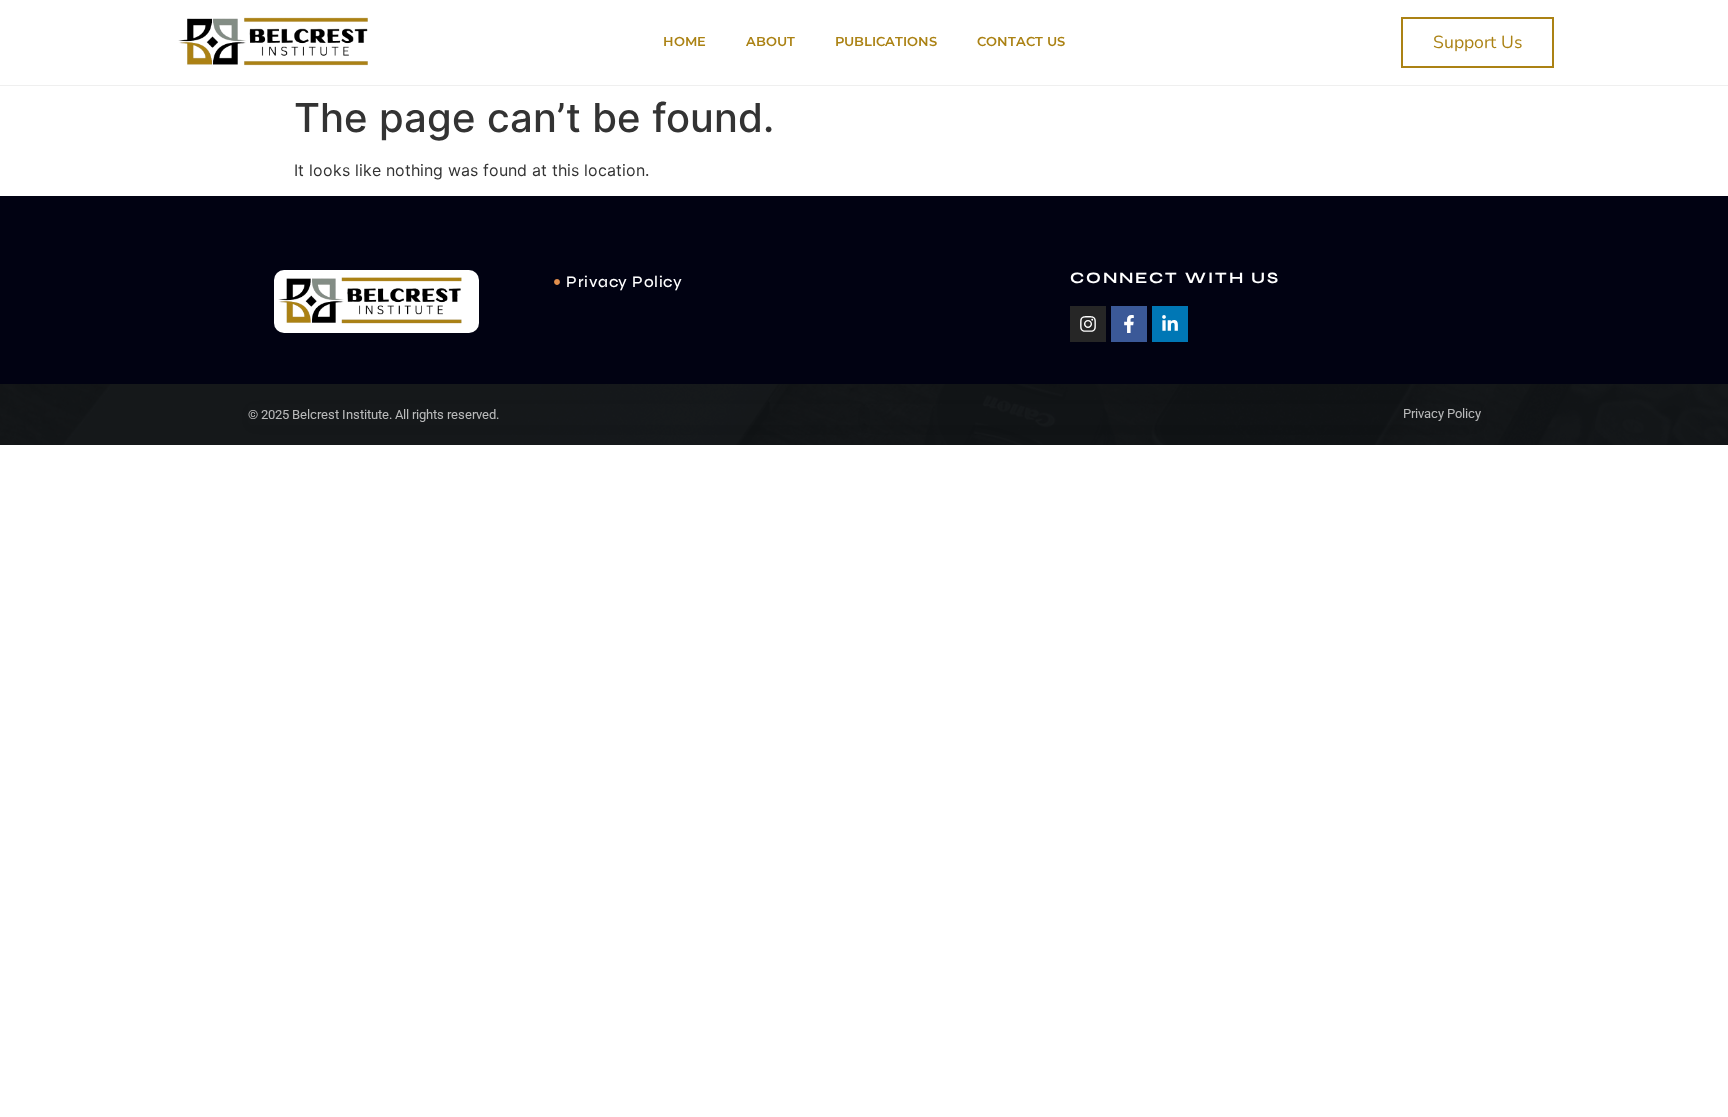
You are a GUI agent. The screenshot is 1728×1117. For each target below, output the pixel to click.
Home (684, 41)
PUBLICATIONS (886, 41)
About (770, 41)
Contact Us (1021, 41)
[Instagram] (1088, 324)
